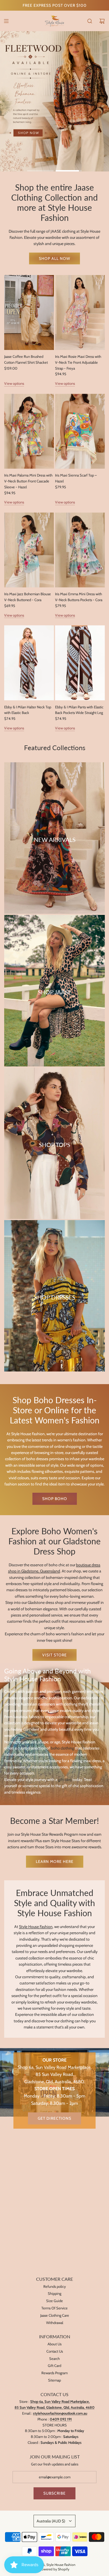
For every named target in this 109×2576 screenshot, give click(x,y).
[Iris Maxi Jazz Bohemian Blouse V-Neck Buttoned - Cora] (29, 550)
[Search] (90, 21)
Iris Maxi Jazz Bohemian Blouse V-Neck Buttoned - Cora (28, 597)
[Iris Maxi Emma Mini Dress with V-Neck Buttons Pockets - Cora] (80, 550)
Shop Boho (55, 1499)
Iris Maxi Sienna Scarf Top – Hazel (76, 478)
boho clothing (62, 1748)
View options (14, 383)
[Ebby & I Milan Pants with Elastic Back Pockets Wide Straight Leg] (80, 663)
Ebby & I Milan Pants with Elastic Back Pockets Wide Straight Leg (79, 710)
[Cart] (102, 21)
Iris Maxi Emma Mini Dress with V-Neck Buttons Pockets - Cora (79, 597)
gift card (65, 1780)
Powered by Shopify (54, 2569)
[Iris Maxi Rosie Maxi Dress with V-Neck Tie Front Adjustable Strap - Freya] (80, 312)
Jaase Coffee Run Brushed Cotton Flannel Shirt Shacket (26, 359)
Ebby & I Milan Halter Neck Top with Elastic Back (28, 710)
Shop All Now (54, 258)
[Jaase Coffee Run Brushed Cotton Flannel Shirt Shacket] (29, 312)
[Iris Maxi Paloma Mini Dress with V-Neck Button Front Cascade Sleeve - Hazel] (29, 431)
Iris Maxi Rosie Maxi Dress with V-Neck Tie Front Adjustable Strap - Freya (78, 362)
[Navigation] (6, 21)
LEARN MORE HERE (55, 1861)
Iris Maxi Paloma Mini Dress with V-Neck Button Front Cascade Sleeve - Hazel (28, 481)
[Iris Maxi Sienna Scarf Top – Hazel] (80, 431)
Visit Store (54, 1655)
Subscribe (54, 2493)
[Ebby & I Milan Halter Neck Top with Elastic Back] (29, 663)
